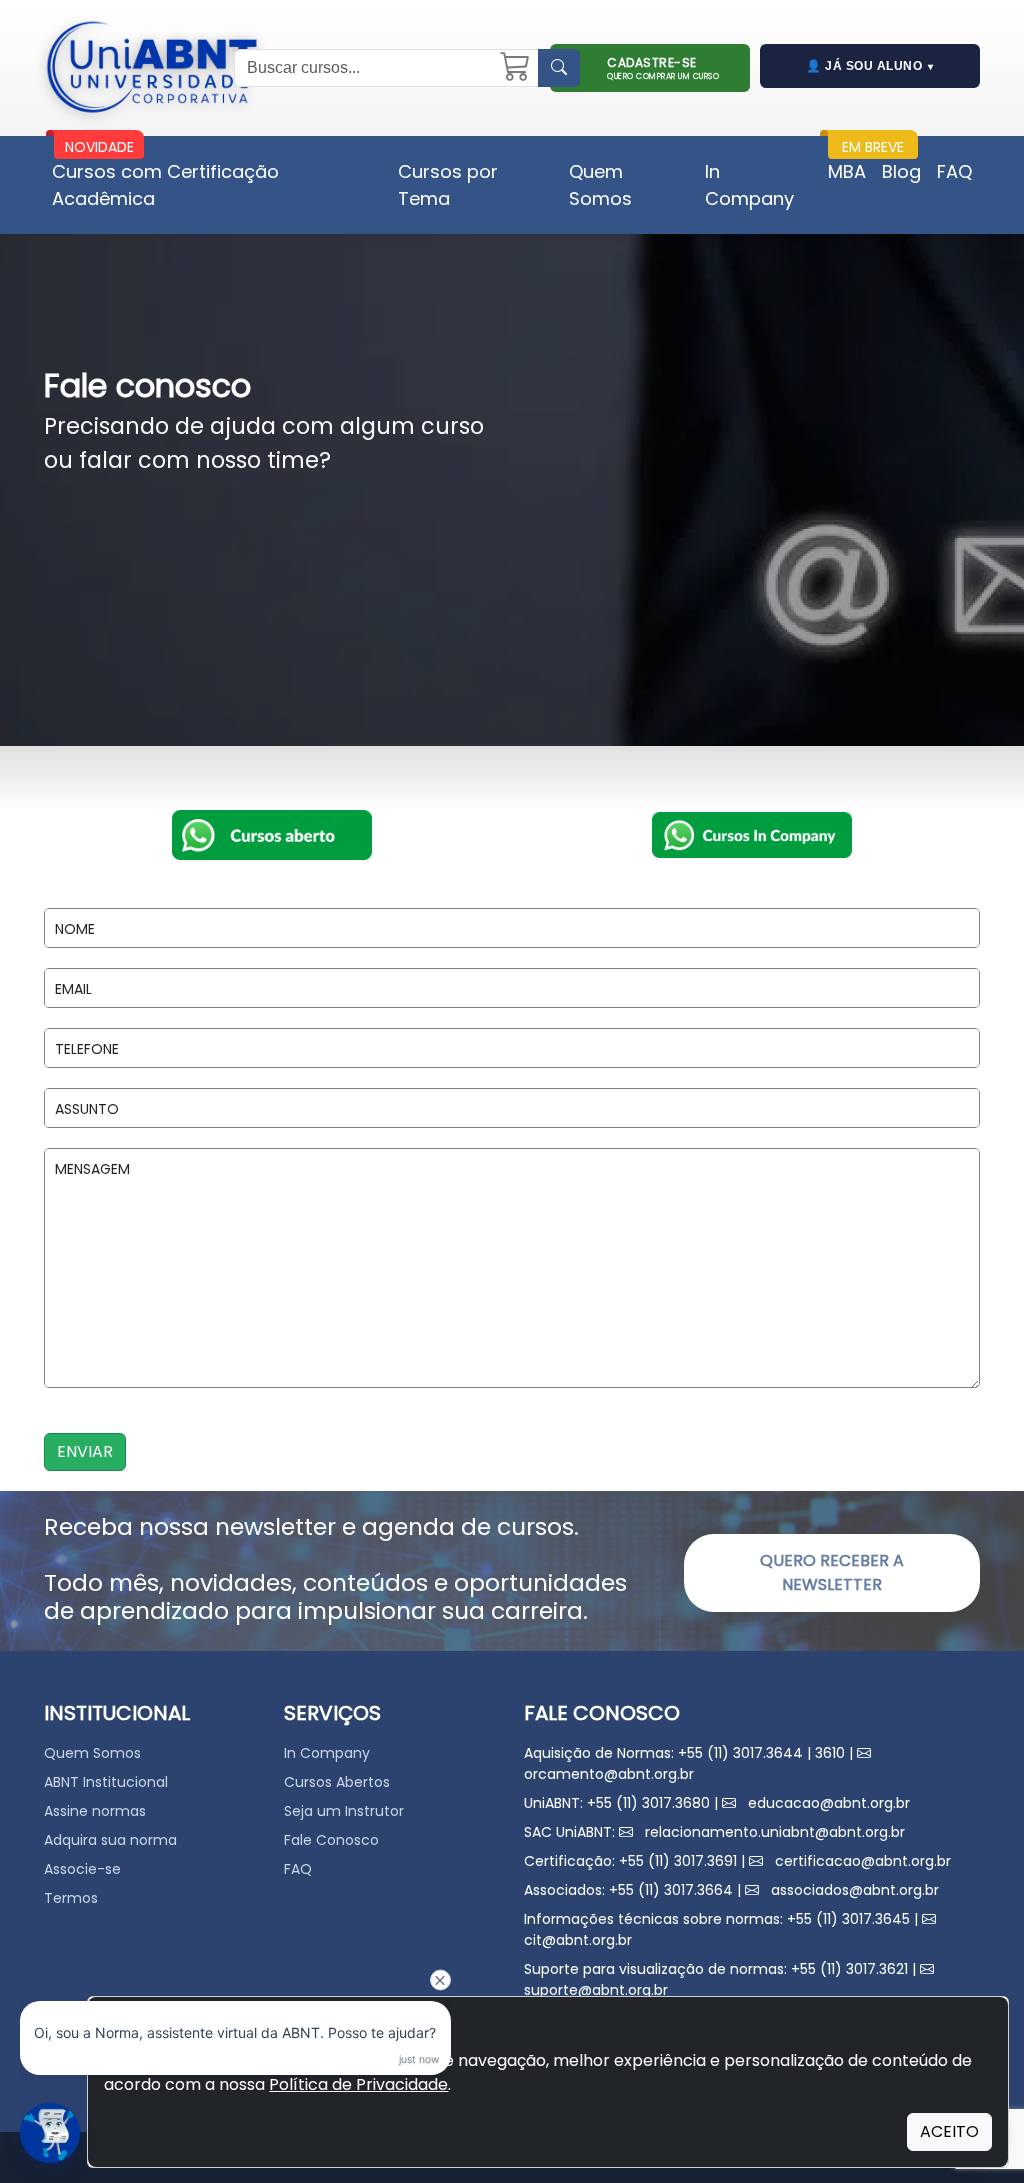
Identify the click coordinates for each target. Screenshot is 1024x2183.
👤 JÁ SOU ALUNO (870, 66)
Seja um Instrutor (344, 1811)
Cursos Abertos (337, 1782)
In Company (749, 185)
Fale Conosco (331, 1840)
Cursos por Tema (448, 185)
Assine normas (95, 1811)
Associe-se (82, 1869)
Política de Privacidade (358, 2084)
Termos (71, 1898)
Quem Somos (600, 185)
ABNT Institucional (106, 1782)
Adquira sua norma (110, 1840)
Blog (901, 171)
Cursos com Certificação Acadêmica (165, 185)
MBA (847, 171)
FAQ (954, 171)
